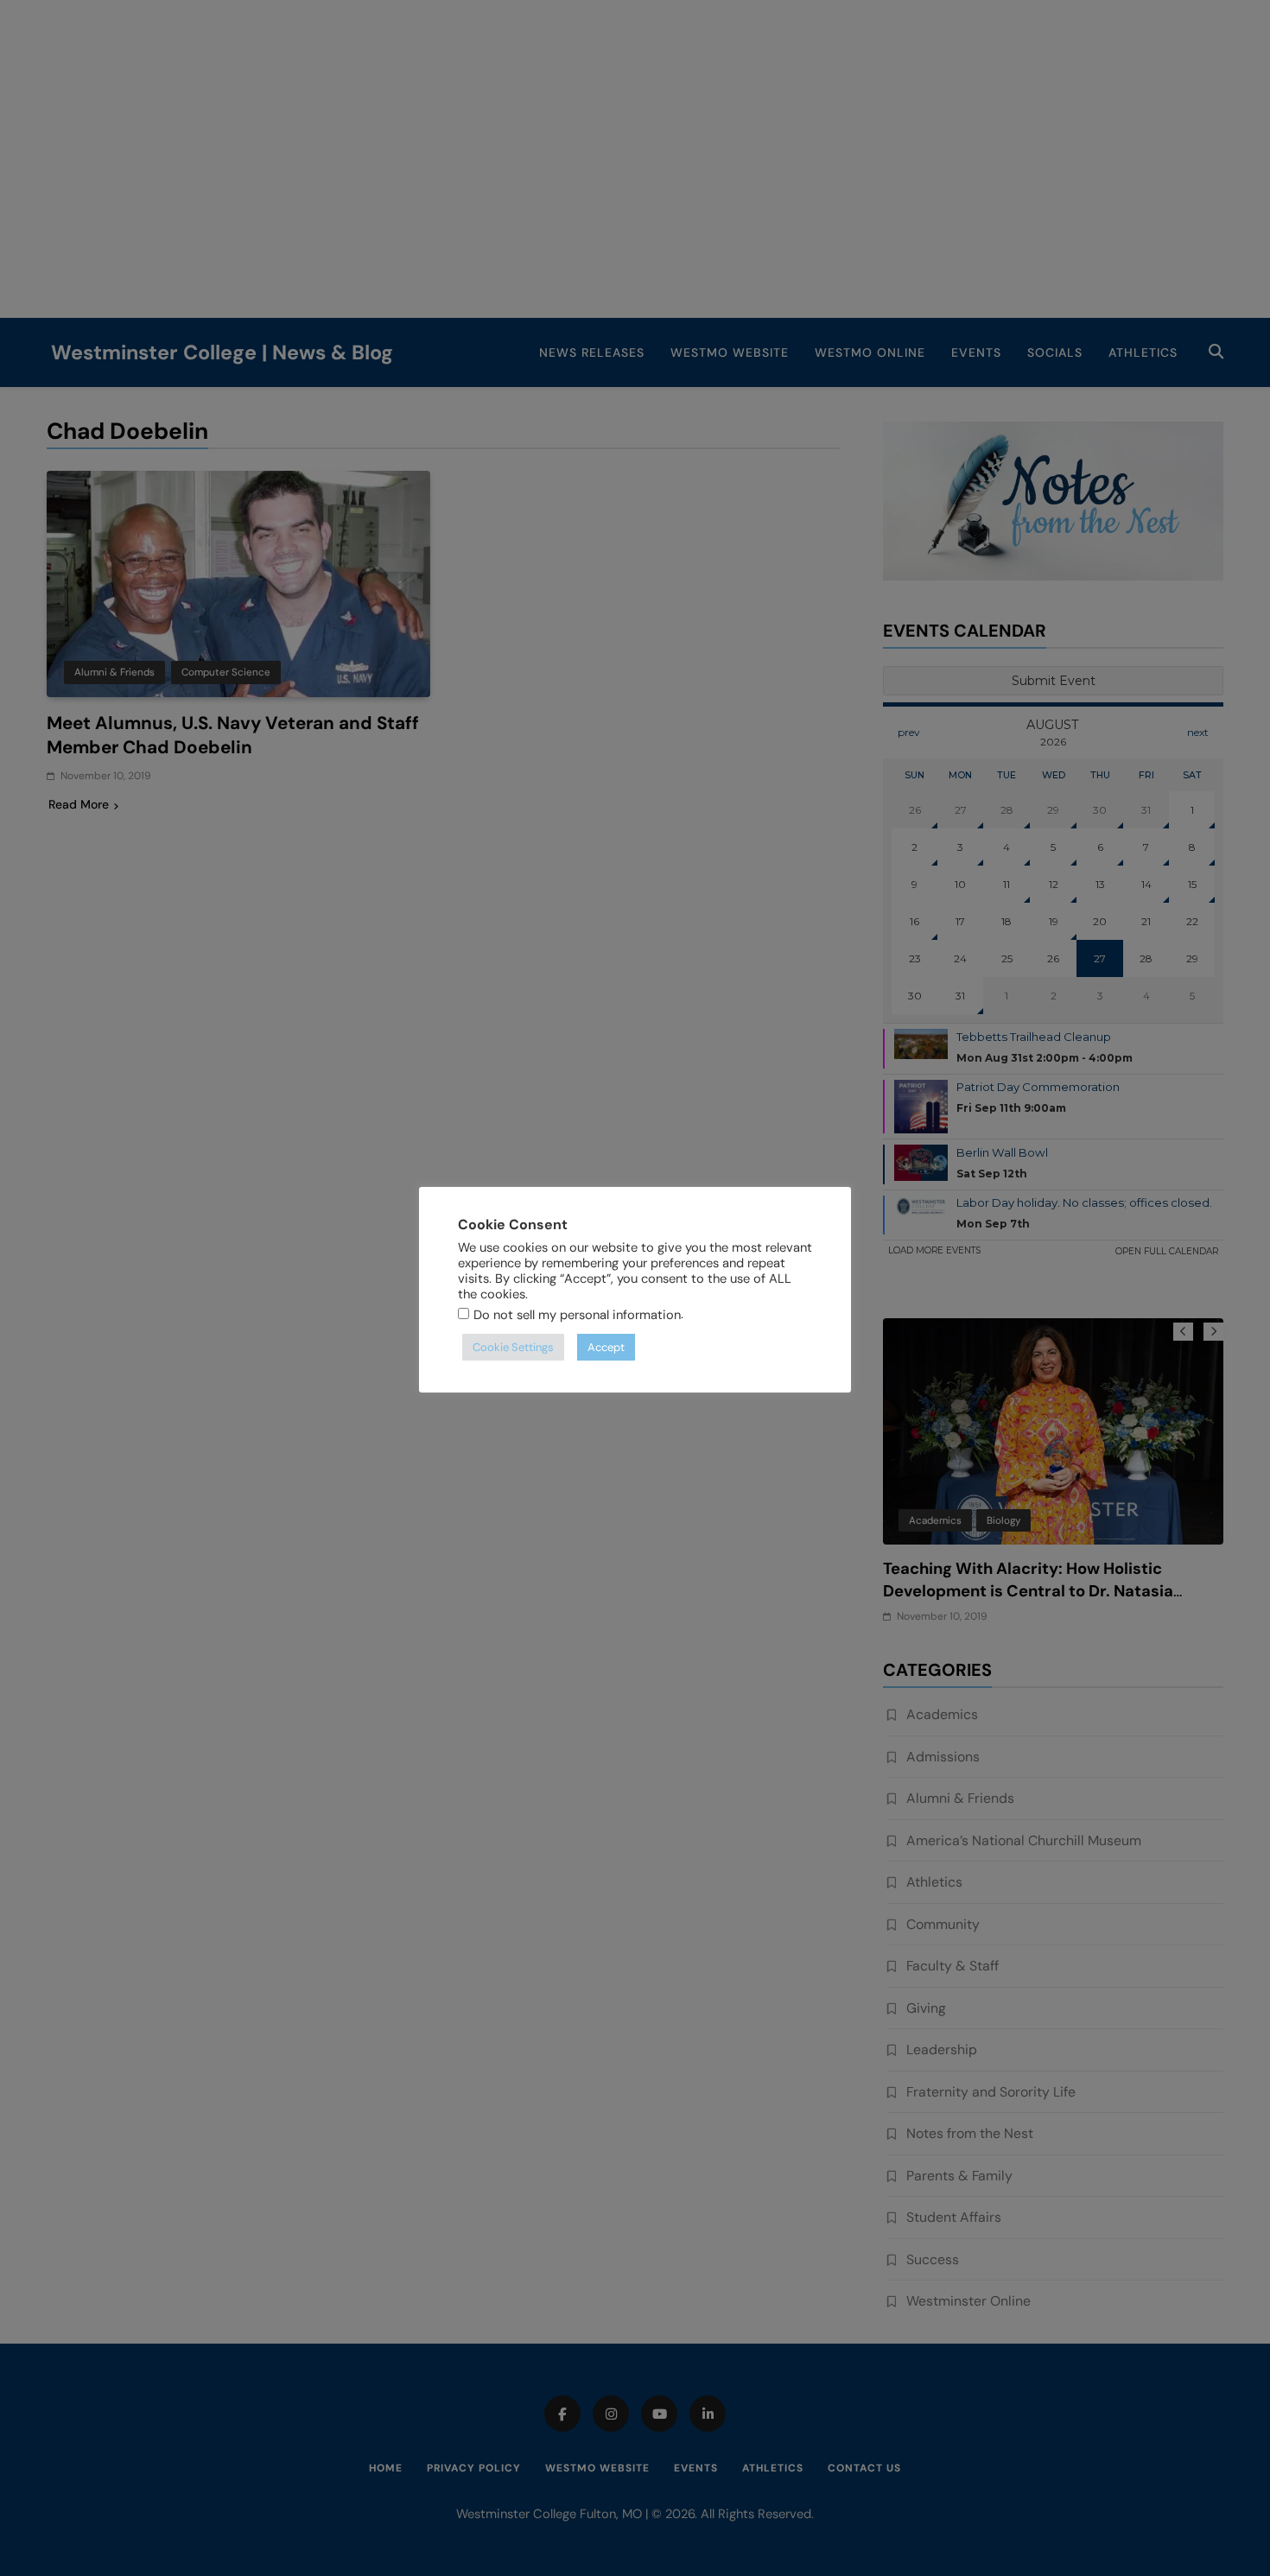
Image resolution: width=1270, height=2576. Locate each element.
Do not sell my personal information (577, 1315)
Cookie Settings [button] (513, 1347)
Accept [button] (606, 1347)
